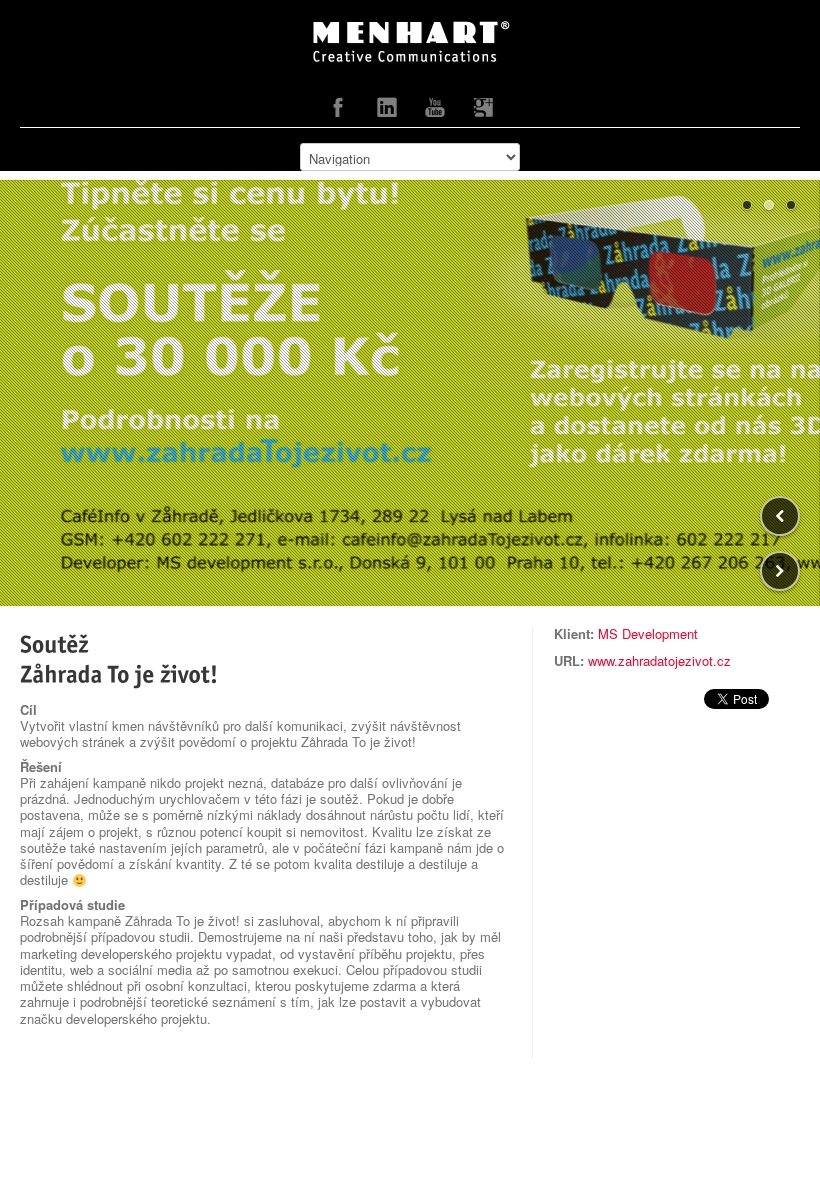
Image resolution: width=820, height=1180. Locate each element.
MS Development (648, 633)
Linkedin (387, 112)
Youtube (435, 112)
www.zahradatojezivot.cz (659, 660)
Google (483, 112)
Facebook (339, 112)
